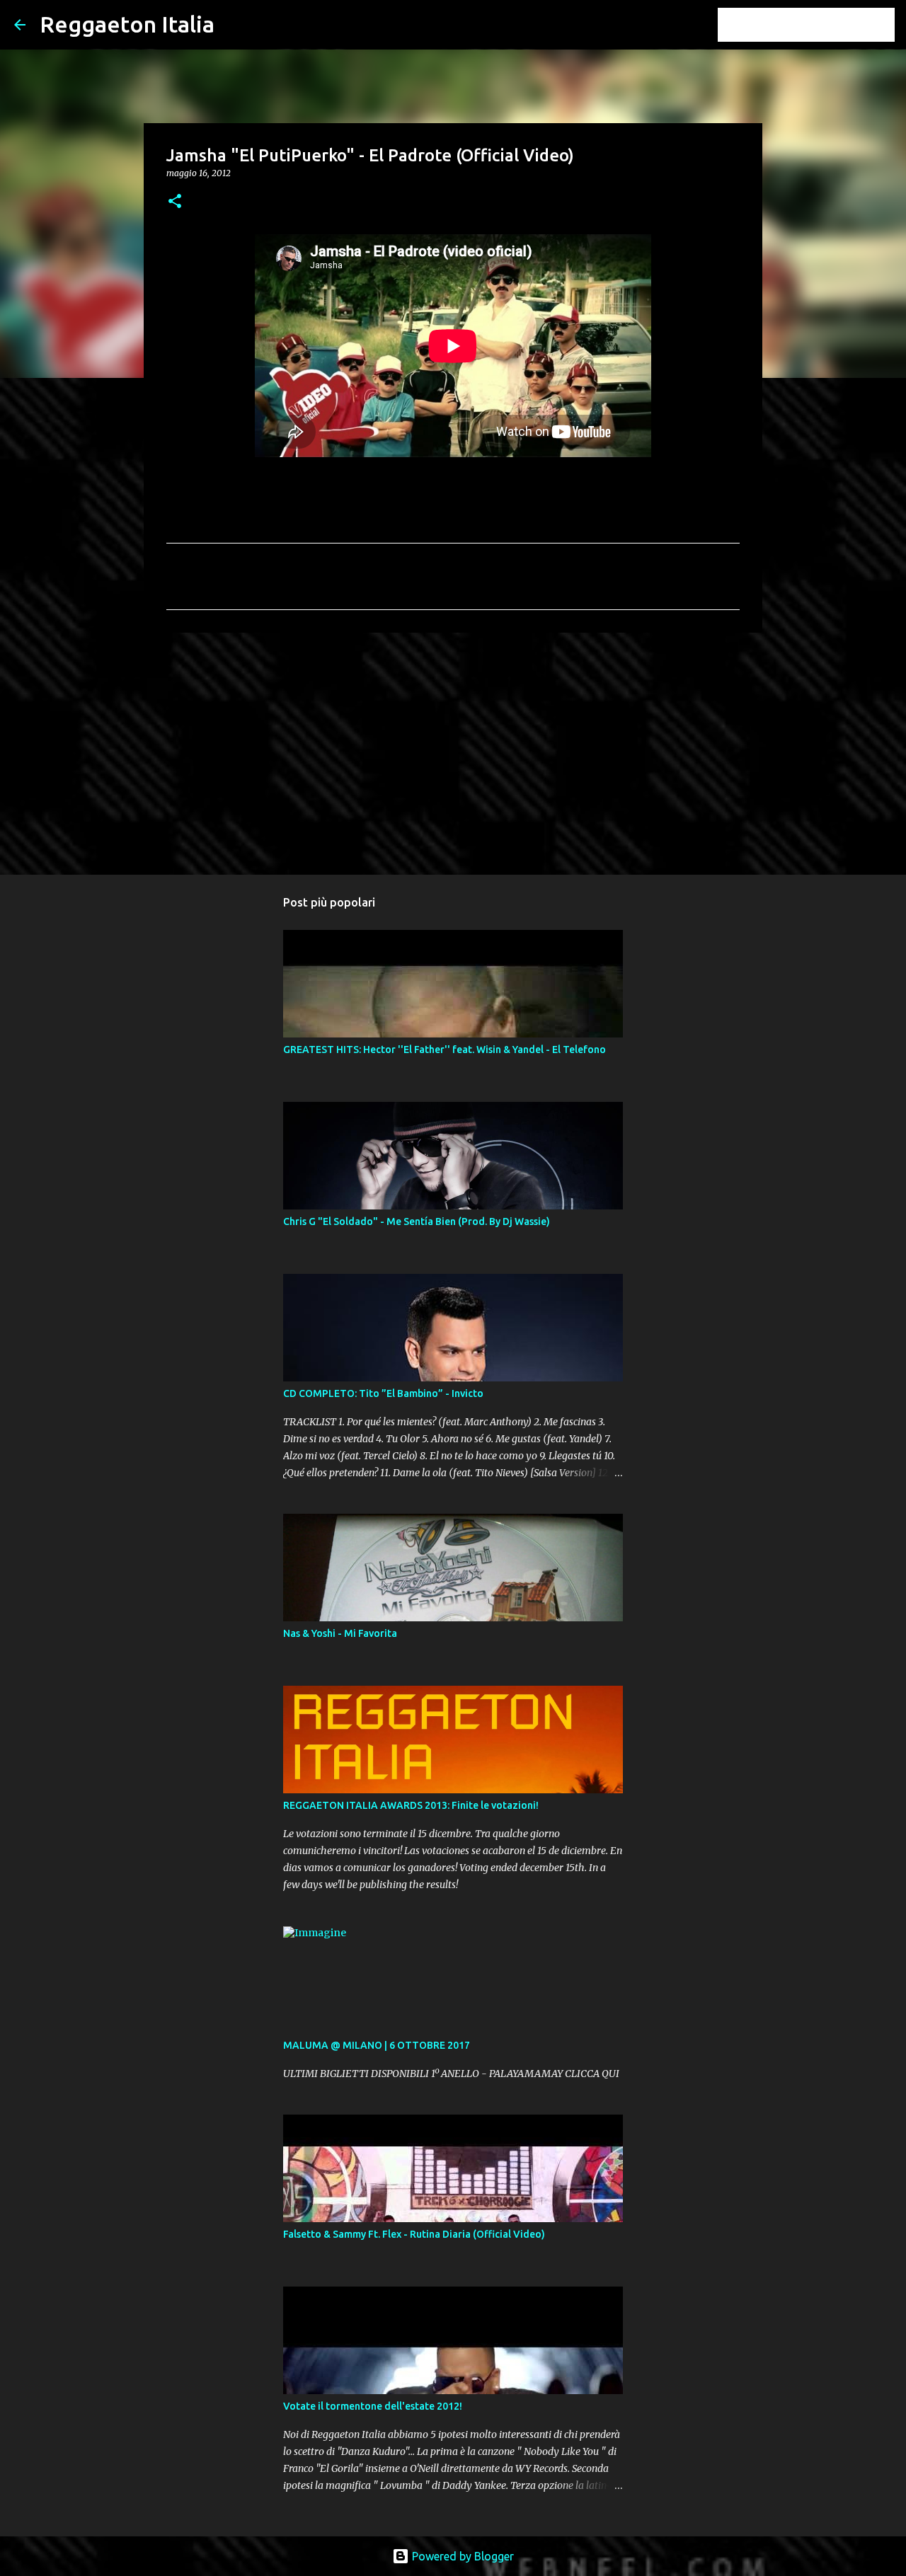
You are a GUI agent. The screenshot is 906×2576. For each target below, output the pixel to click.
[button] (175, 202)
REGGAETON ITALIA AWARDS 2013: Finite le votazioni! (411, 1805)
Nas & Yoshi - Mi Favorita (340, 1633)
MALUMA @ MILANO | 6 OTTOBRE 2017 (377, 2045)
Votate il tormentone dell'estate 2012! (373, 2406)
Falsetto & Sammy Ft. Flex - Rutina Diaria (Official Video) (414, 2234)
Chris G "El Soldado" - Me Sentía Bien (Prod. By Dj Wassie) (417, 1221)
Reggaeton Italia (127, 24)
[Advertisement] (453, 753)
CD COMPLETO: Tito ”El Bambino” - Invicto (383, 1393)
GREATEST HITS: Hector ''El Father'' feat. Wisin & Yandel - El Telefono (445, 1050)
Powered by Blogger (461, 2556)
